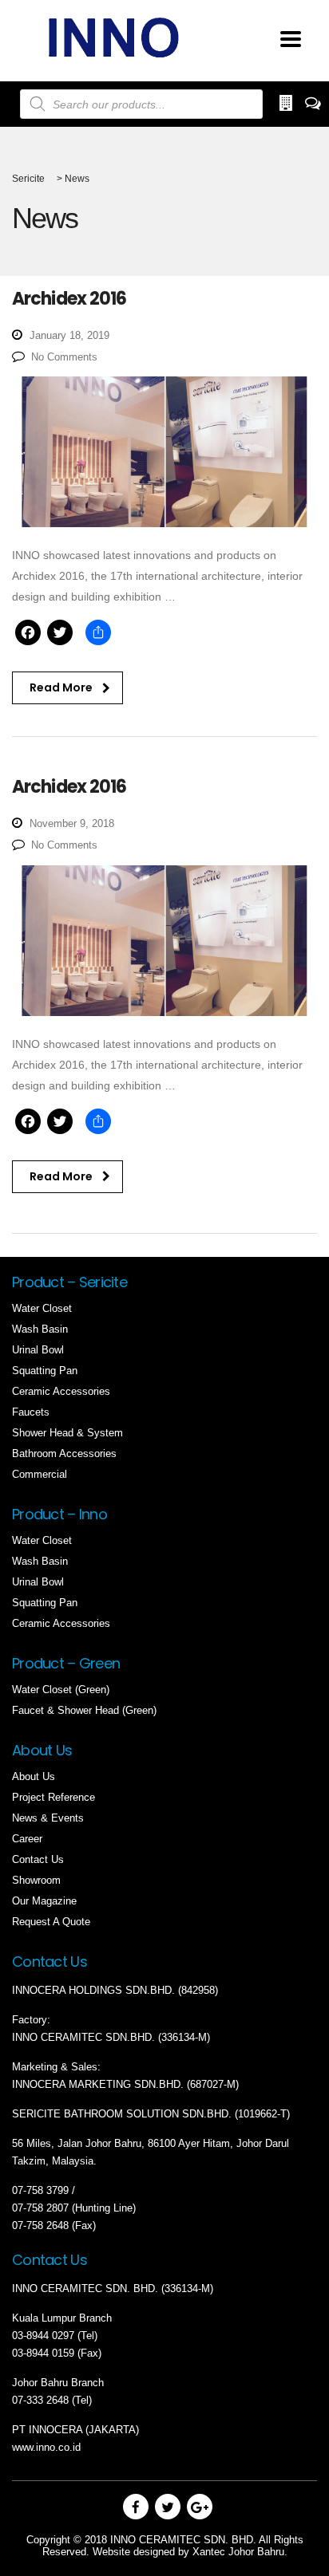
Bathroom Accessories (64, 1453)
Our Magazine (44, 1901)
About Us (34, 1776)
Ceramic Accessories (61, 1391)
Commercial (40, 1474)
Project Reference (54, 1797)
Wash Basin (40, 1329)
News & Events (48, 1818)
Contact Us (38, 1859)
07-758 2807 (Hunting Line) (74, 2208)
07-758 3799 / (45, 2190)
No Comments (64, 357)
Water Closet (42, 1308)
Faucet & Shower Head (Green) (84, 1710)
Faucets (31, 1412)
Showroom (36, 1880)
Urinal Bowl (38, 1350)
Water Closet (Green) (61, 1690)
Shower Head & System (67, 1433)
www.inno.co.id (46, 2447)
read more (61, 687)
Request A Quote (51, 1922)
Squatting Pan (45, 1371)
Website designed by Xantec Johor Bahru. (190, 2552)
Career (27, 1839)
